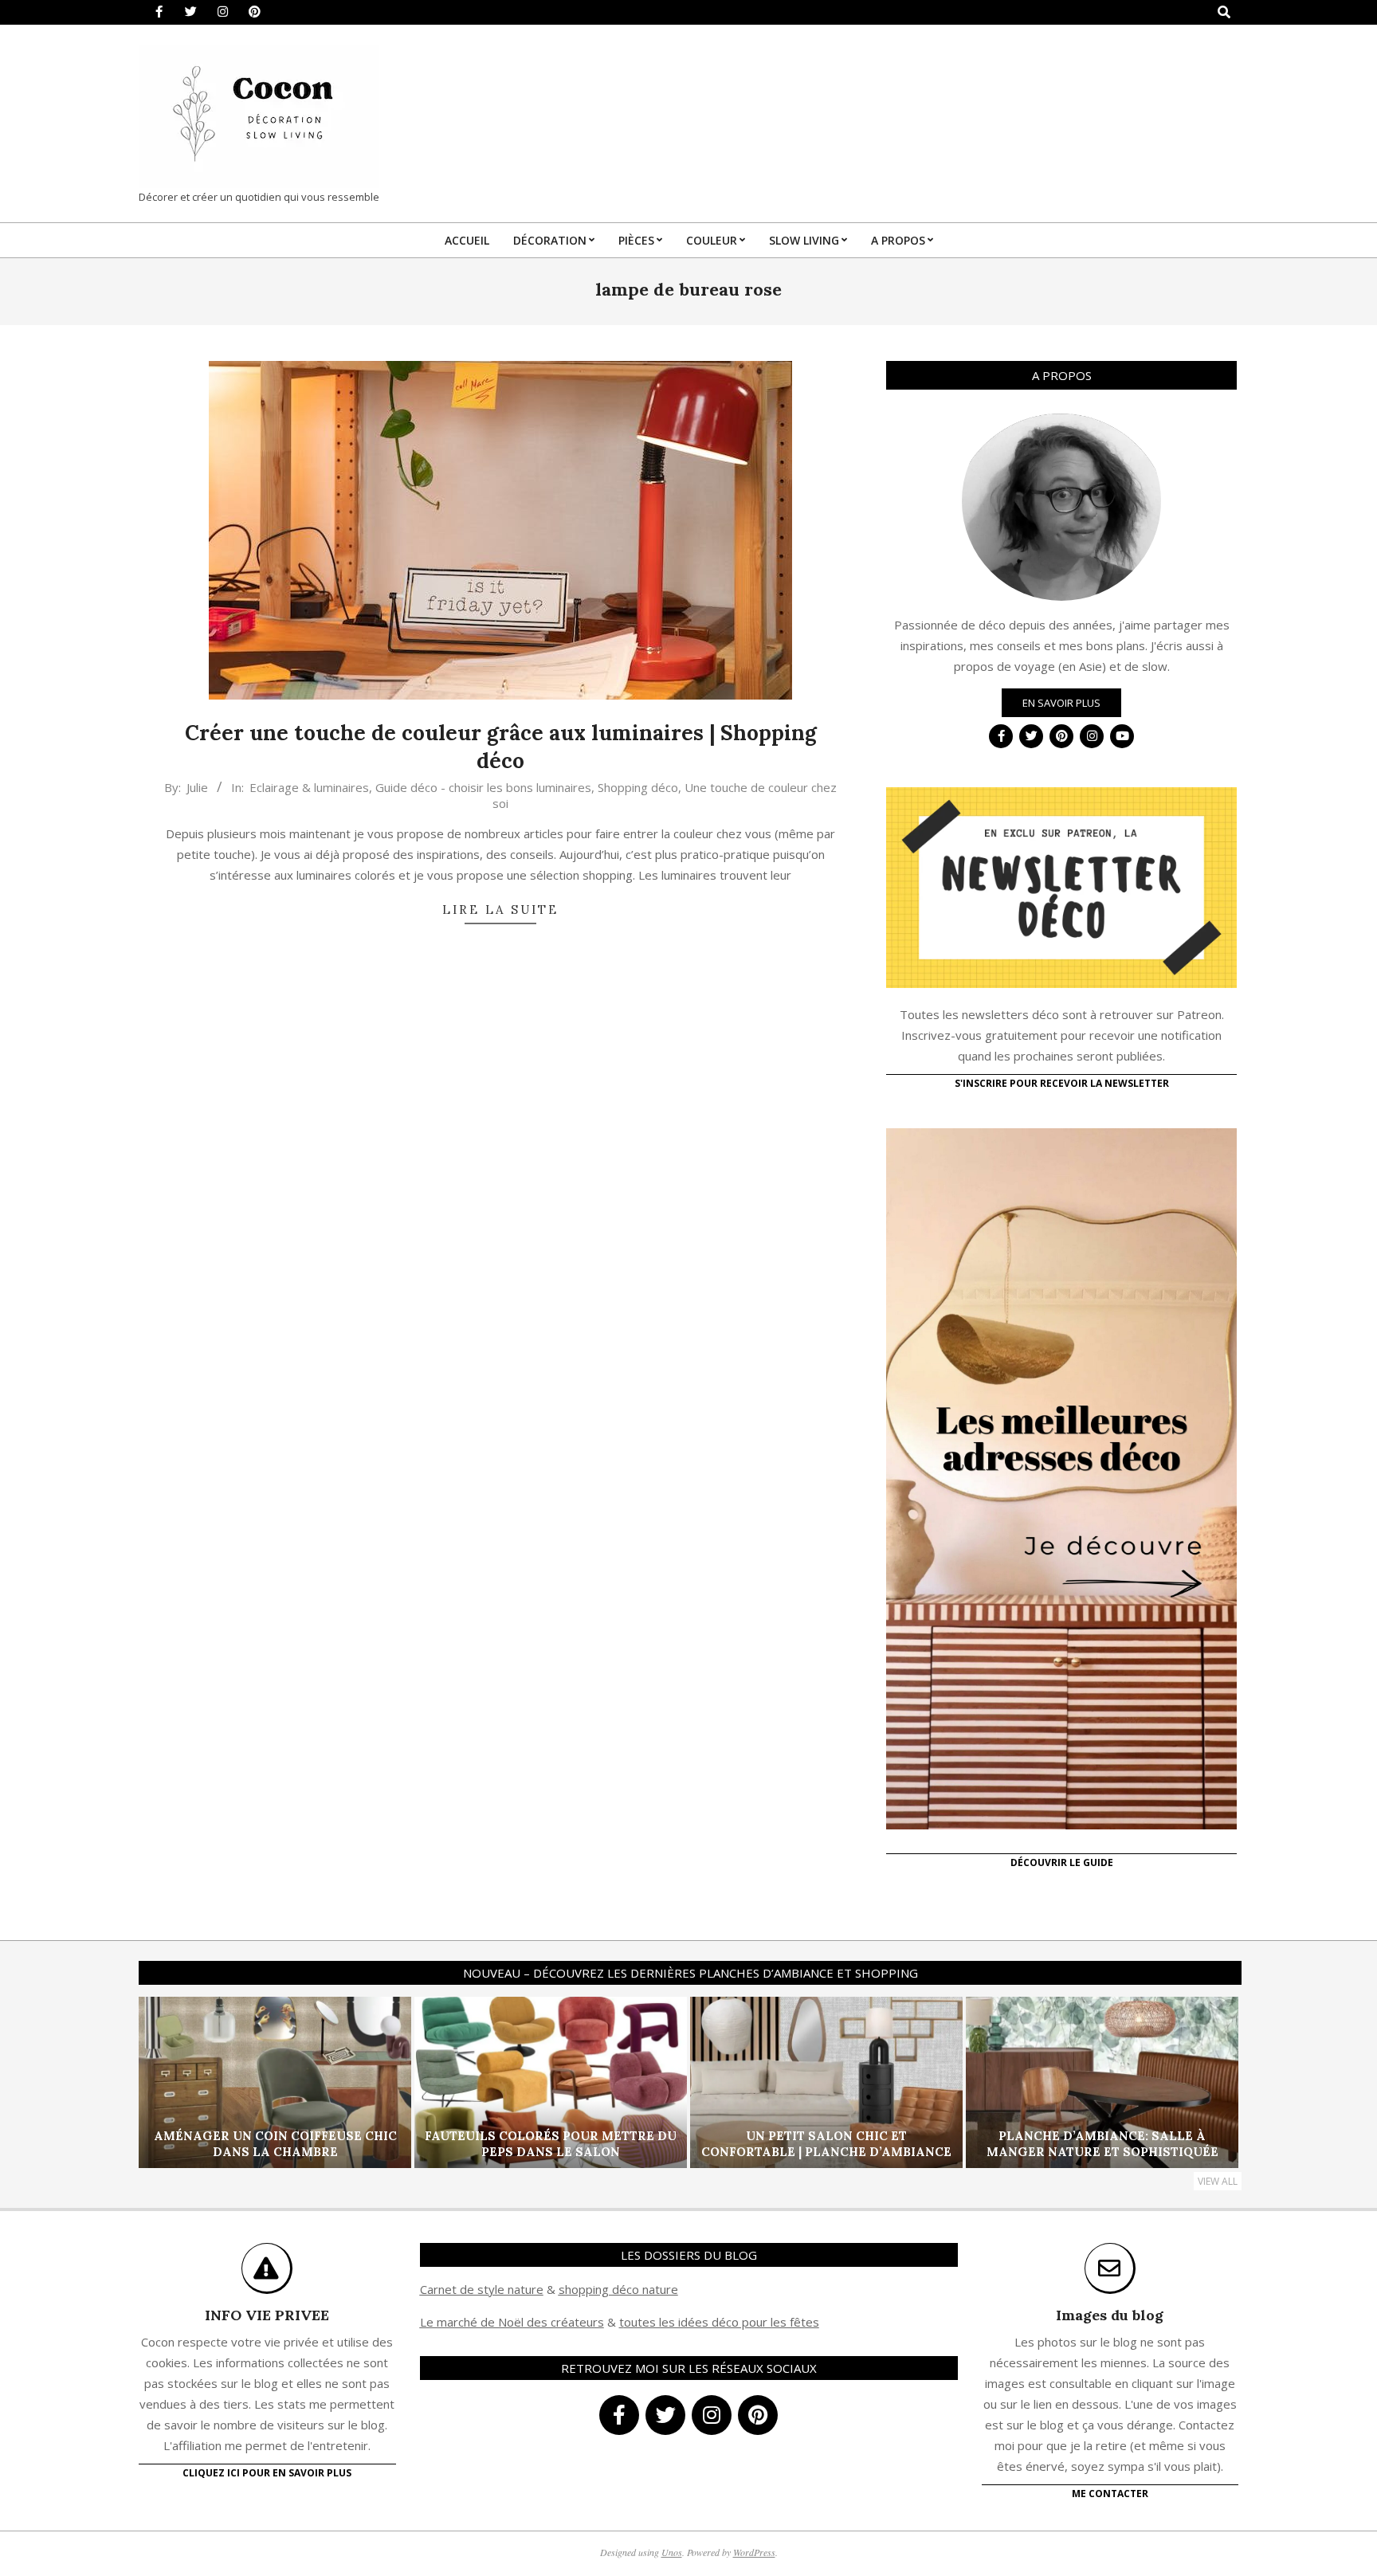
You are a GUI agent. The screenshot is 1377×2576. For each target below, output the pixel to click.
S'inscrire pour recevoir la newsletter (1062, 1083)
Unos (672, 2552)
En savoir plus (1061, 703)
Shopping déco (638, 787)
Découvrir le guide (1062, 1862)
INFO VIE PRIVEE (267, 2315)
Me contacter (1110, 2494)
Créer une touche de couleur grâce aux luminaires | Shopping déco (501, 747)
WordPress (754, 2552)
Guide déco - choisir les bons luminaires (483, 787)
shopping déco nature (618, 2289)
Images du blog (1110, 2315)
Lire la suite (500, 910)
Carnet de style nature (482, 2289)
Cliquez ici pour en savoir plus (267, 2473)
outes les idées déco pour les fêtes (722, 2322)
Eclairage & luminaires (309, 787)
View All (1218, 2181)
